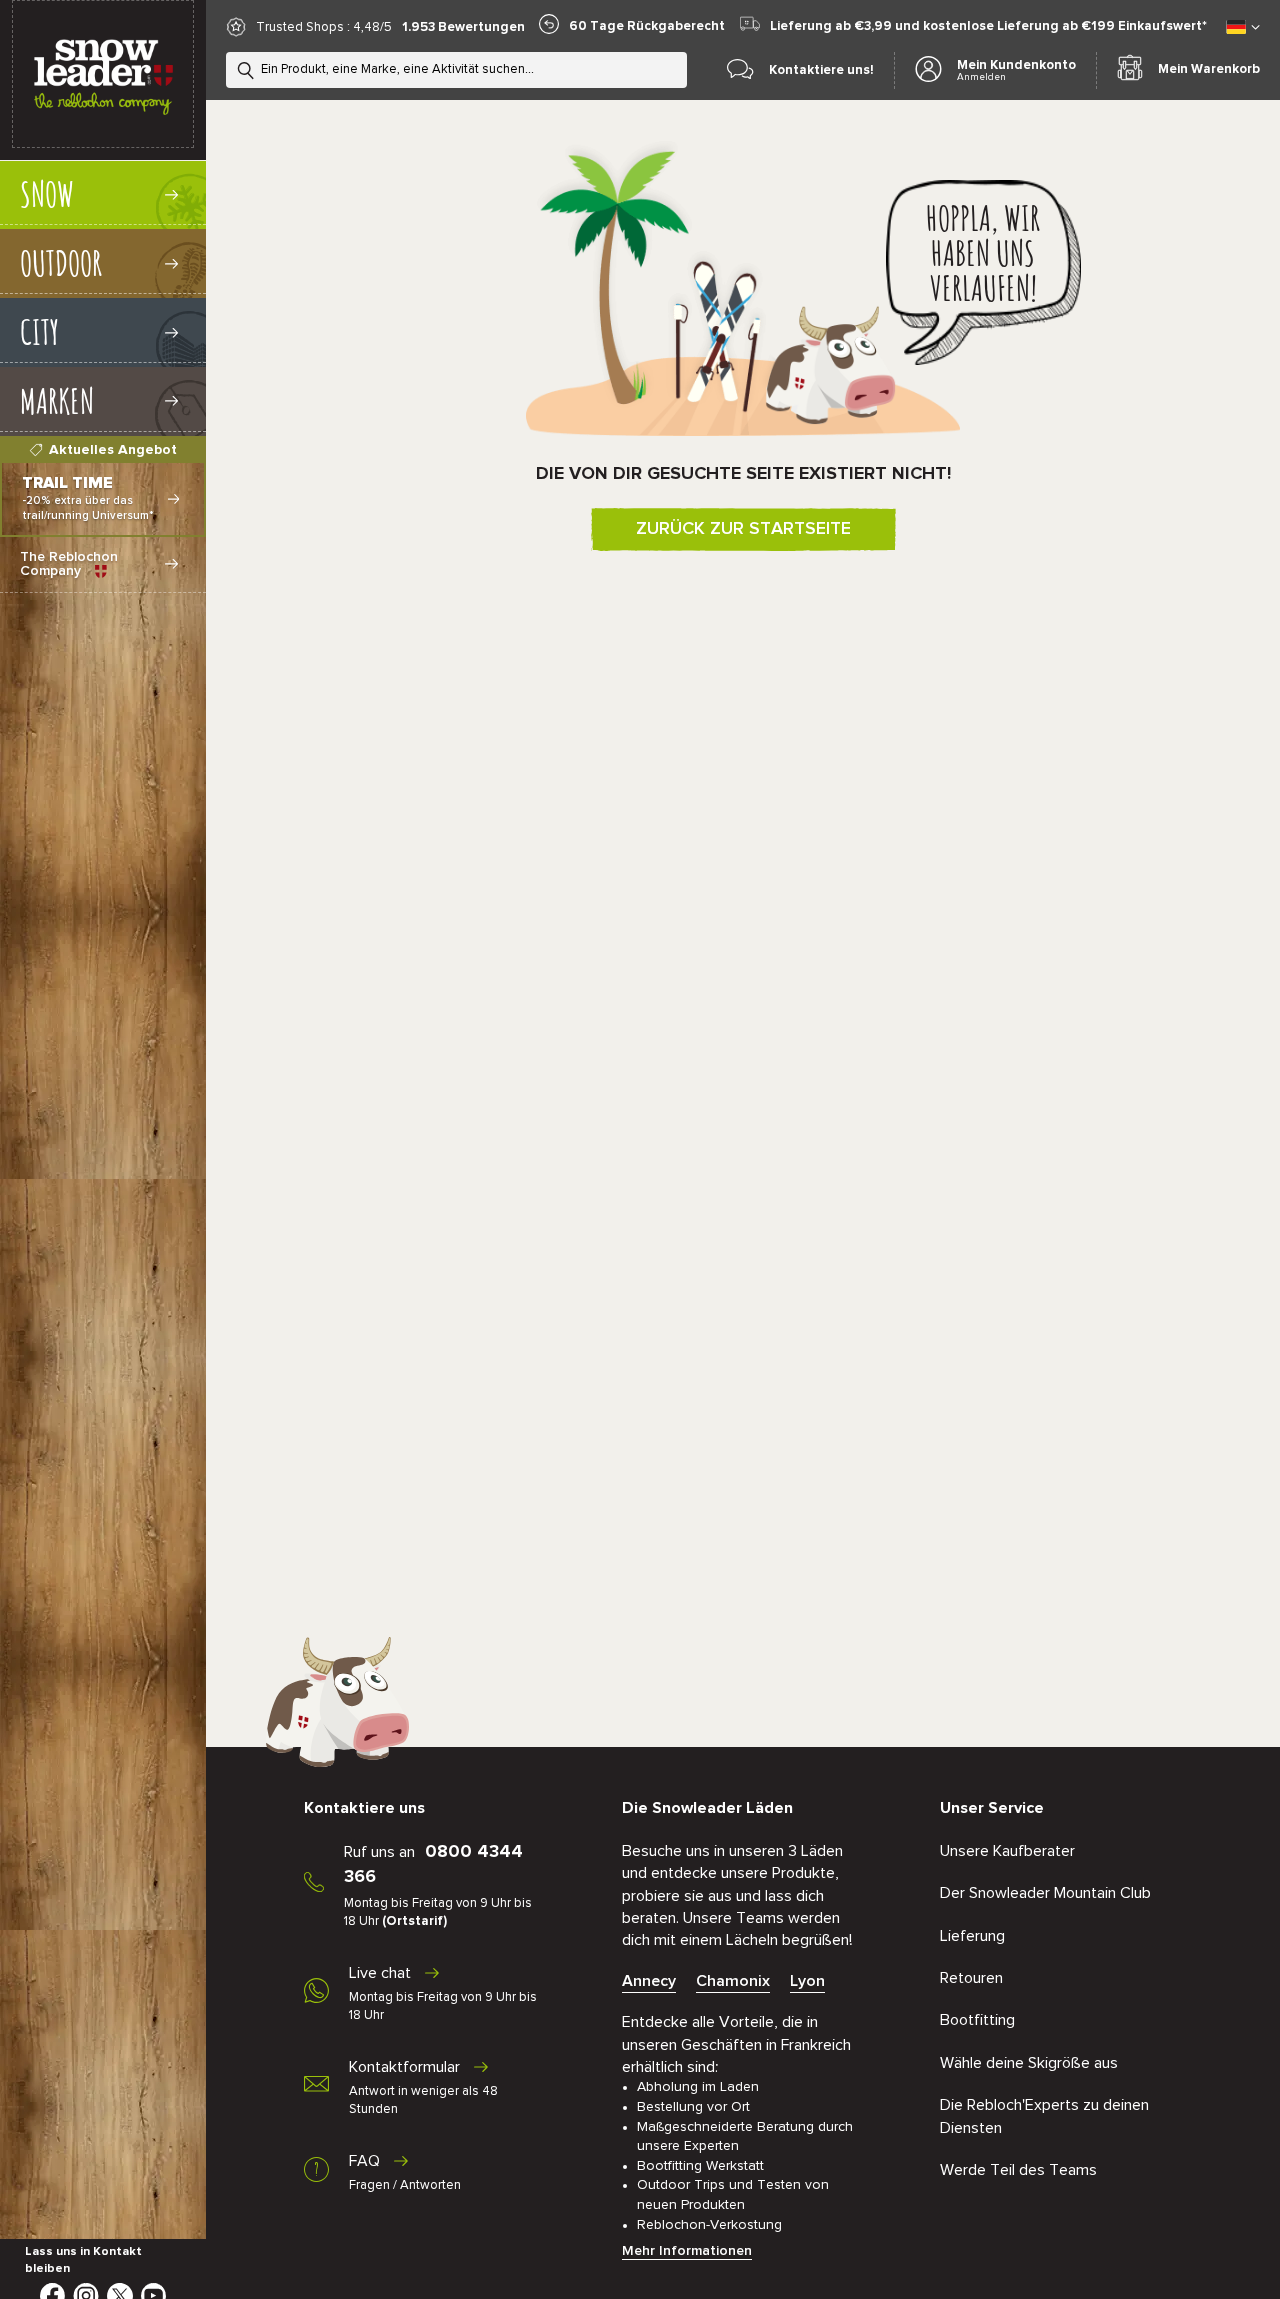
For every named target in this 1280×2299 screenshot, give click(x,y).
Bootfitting (977, 2020)
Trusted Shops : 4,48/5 (324, 27)
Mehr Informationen (687, 2251)
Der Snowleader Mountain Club (1045, 1893)
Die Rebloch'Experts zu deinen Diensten (1044, 2116)
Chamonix (733, 1981)
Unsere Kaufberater (1007, 1851)
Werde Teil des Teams (1018, 2170)
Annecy (649, 1981)
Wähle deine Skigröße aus (1029, 2063)
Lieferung (972, 1936)
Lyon (807, 1981)
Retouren (971, 1978)
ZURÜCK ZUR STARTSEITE (743, 529)
